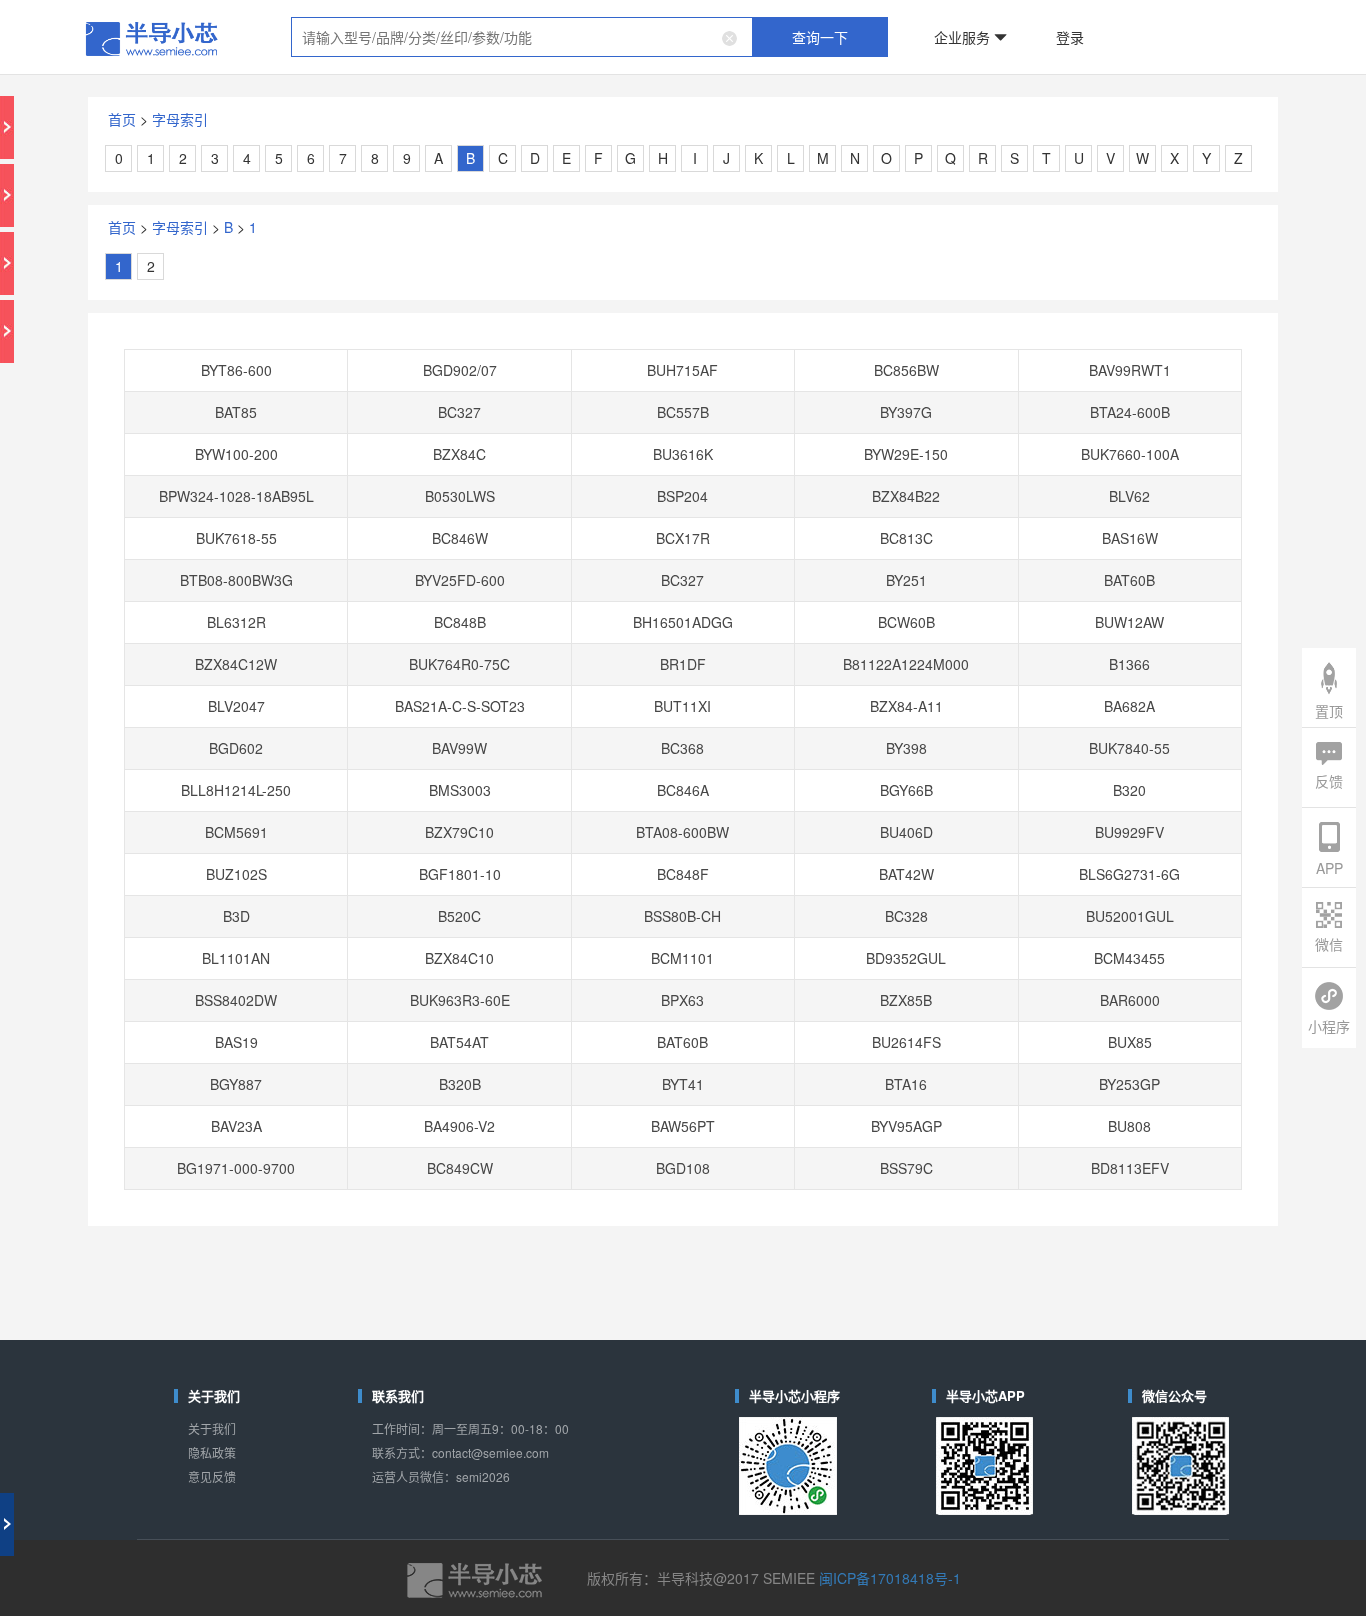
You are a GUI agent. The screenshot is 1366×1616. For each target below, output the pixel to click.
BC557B (683, 276)
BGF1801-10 (534, 587)
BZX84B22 (832, 332)
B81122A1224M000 (832, 445)
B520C (534, 615)
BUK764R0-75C (534, 445)
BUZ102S (385, 587)
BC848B (534, 417)
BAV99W (534, 502)
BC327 (534, 276)
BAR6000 (980, 672)
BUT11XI (683, 474)
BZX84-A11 (831, 474)
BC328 (832, 615)
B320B (534, 729)
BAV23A (385, 757)
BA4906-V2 (534, 757)
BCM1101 (682, 644)
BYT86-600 (385, 247)
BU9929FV (980, 559)
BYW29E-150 (831, 304)
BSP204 (682, 332)
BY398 (831, 502)
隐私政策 (337, 974)
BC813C (831, 360)
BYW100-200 (385, 304)
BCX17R (683, 360)
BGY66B (832, 530)
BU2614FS (831, 700)
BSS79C (831, 785)
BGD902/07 (534, 247)
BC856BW (831, 247)
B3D (385, 615)
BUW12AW (980, 417)
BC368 (683, 502)
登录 (940, 24)
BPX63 (683, 672)
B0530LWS (534, 332)
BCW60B (832, 417)
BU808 (981, 757)
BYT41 (683, 729)
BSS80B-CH (682, 615)
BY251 (831, 389)
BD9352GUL (832, 644)
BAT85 (385, 276)
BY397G (832, 276)
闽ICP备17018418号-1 (818, 1059)
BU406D (831, 559)
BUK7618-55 (385, 360)
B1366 (981, 445)
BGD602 (385, 502)
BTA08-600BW (683, 559)
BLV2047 (385, 474)
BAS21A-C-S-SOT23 (534, 474)
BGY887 (385, 729)
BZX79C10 (534, 559)
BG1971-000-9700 (385, 785)
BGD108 (682, 785)
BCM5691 (385, 559)
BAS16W (980, 360)
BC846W (534, 360)
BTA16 (831, 729)
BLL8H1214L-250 (385, 530)
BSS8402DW (385, 672)
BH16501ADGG (682, 417)
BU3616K (682, 304)
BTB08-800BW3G (385, 389)
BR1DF (682, 445)
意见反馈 (337, 990)
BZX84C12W (385, 445)
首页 (309, 79)
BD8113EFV (980, 785)
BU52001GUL (980, 615)
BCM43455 (981, 644)
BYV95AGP (831, 757)
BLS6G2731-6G (981, 587)
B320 (980, 530)
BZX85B (832, 672)
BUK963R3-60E (534, 672)
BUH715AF (682, 247)
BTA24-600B (980, 276)
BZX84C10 (534, 644)
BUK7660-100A (980, 304)
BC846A (683, 530)
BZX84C (534, 304)
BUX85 (980, 700)
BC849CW (534, 785)
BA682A (980, 474)
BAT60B (980, 389)
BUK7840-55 (981, 502)
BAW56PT (682, 757)
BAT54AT (534, 700)
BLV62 (981, 332)
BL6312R (385, 417)
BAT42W (832, 587)
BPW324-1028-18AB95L (385, 332)
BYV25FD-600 (534, 389)
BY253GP (981, 729)
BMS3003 (534, 530)
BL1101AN (385, 644)
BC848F (683, 587)
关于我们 (337, 958)
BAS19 (385, 700)
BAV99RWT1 (981, 247)
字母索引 (347, 79)
